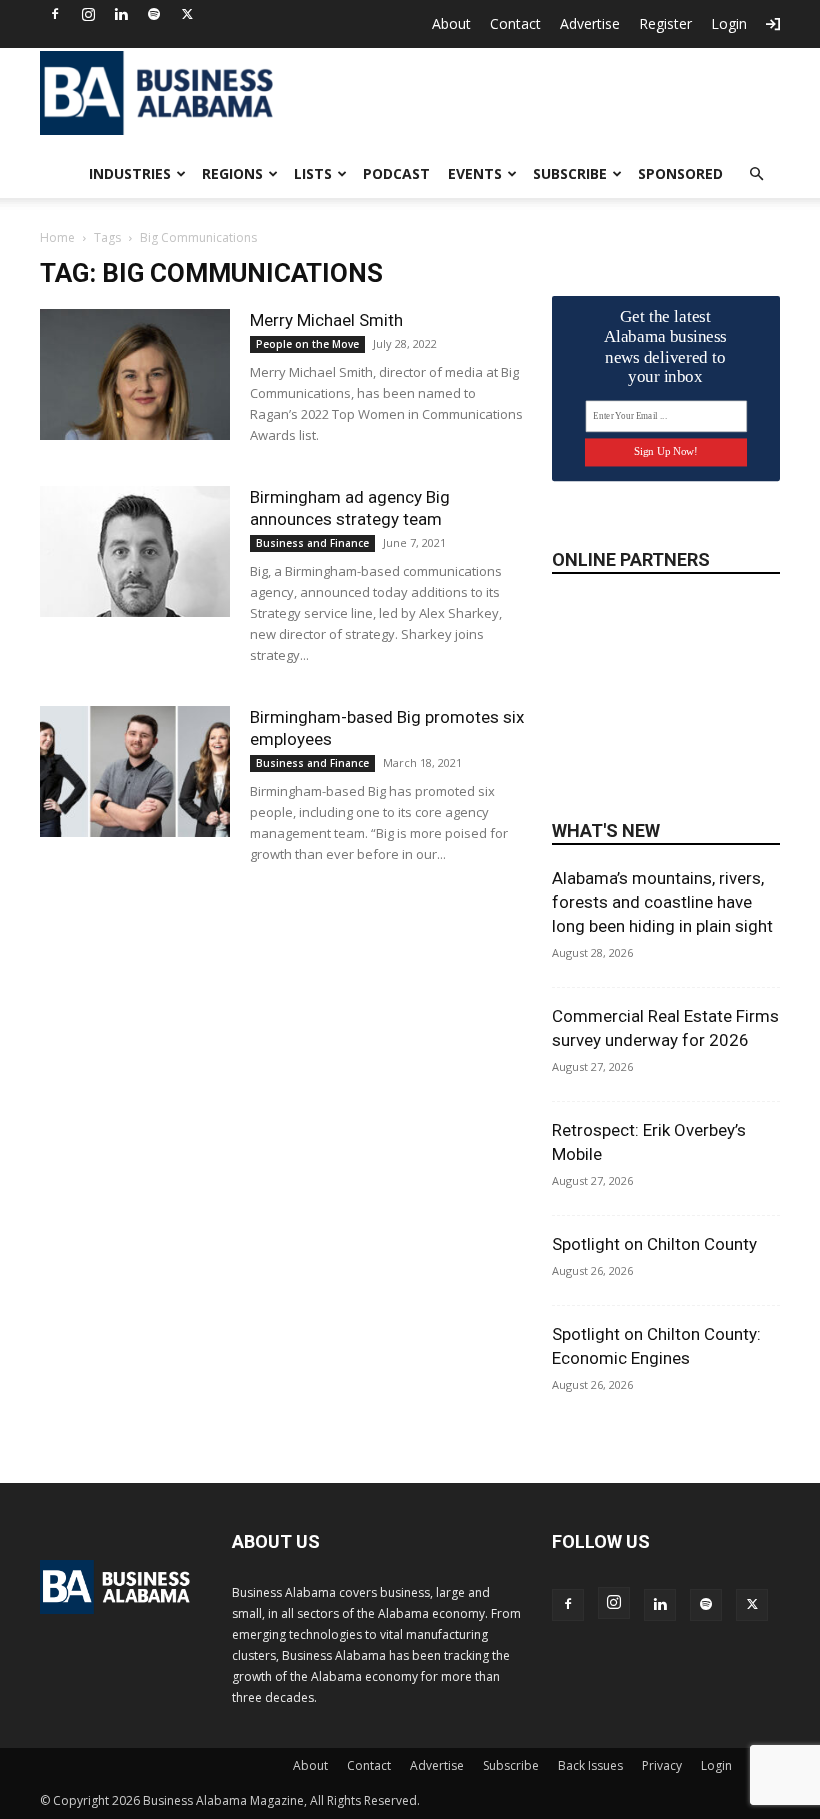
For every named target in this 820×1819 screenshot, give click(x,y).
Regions (232, 173)
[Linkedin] (121, 14)
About (451, 23)
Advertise (590, 23)
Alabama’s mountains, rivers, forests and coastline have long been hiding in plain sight (662, 902)
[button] (756, 174)
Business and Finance (312, 543)
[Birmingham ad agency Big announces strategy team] (135, 551)
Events (475, 173)
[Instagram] (88, 14)
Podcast (396, 173)
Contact (515, 23)
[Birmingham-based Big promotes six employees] (135, 771)
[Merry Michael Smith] (135, 374)
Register (665, 23)
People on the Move (307, 344)
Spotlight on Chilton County (654, 1244)
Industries (130, 173)
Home (57, 237)
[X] (187, 14)
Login (729, 23)
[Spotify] (154, 14)
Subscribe (570, 173)
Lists (313, 173)
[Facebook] (55, 14)
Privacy (662, 1765)
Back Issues (590, 1765)
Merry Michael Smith (326, 320)
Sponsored (680, 173)
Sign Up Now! (665, 451)
